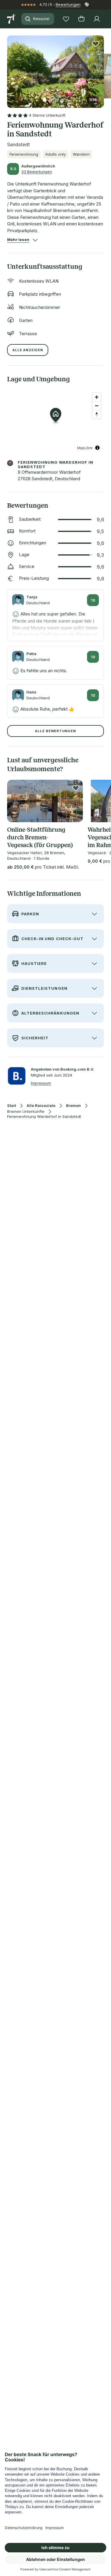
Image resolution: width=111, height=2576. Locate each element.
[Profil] (97, 19)
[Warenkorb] (81, 19)
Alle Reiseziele (41, 1106)
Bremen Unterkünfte (26, 1112)
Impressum (41, 1083)
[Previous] (9, 68)
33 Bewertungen (37, 172)
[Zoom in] (97, 397)
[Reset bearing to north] (97, 414)
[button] (55, 68)
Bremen (73, 1106)
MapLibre (85, 448)
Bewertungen (68, 4)
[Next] (102, 68)
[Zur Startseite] (12, 19)
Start (12, 1106)
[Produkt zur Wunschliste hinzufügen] (96, 44)
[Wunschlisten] (66, 19)
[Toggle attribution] (97, 448)
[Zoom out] (97, 406)
